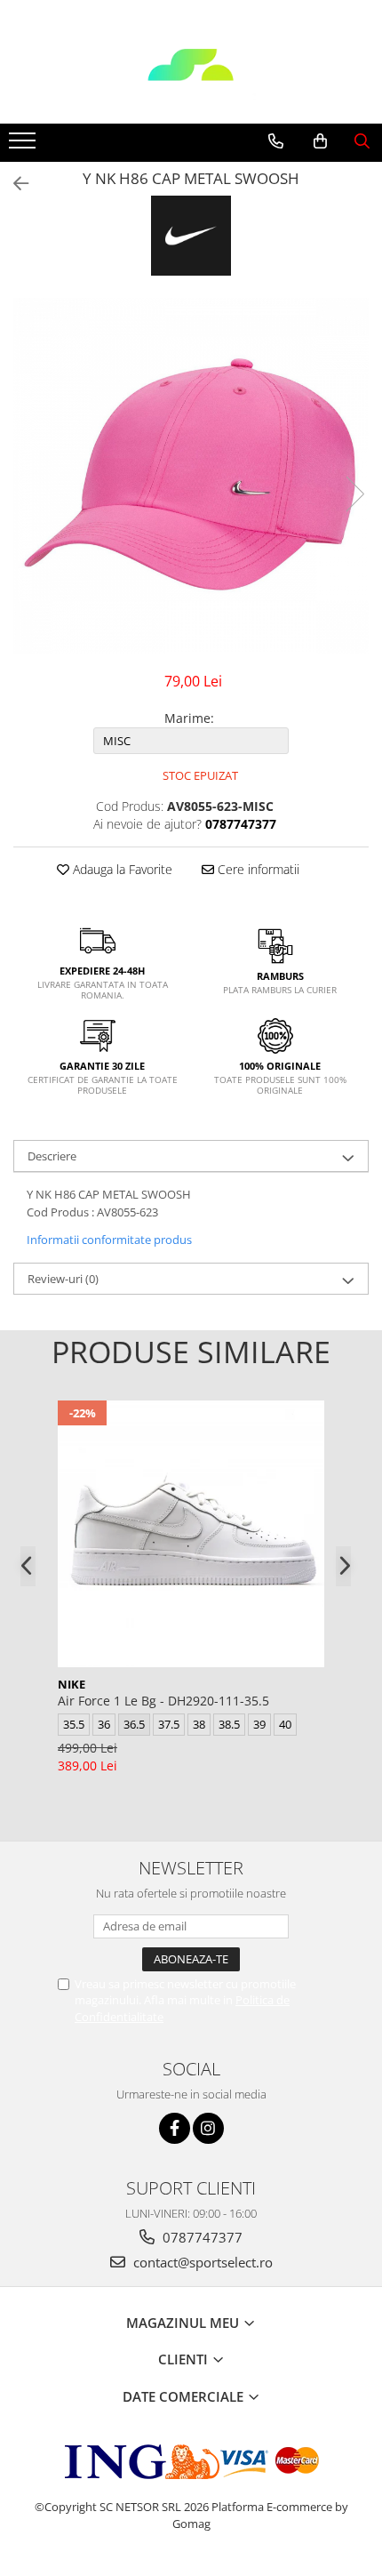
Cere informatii (257, 869)
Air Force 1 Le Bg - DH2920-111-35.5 (163, 1701)
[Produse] (24, 146)
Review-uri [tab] (63, 1279)
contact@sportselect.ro (201, 2262)
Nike (72, 1684)
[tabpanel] (191, 476)
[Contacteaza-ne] (276, 141)
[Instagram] (208, 2128)
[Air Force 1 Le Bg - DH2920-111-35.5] (191, 1534)
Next (354, 494)
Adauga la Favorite (121, 869)
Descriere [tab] (52, 1156)
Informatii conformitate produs (109, 1240)
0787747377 (201, 2237)
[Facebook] (175, 2128)
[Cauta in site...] (362, 141)
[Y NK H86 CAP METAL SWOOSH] (191, 476)
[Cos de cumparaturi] (320, 141)
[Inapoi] (13, 184)
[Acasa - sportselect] (191, 79)
